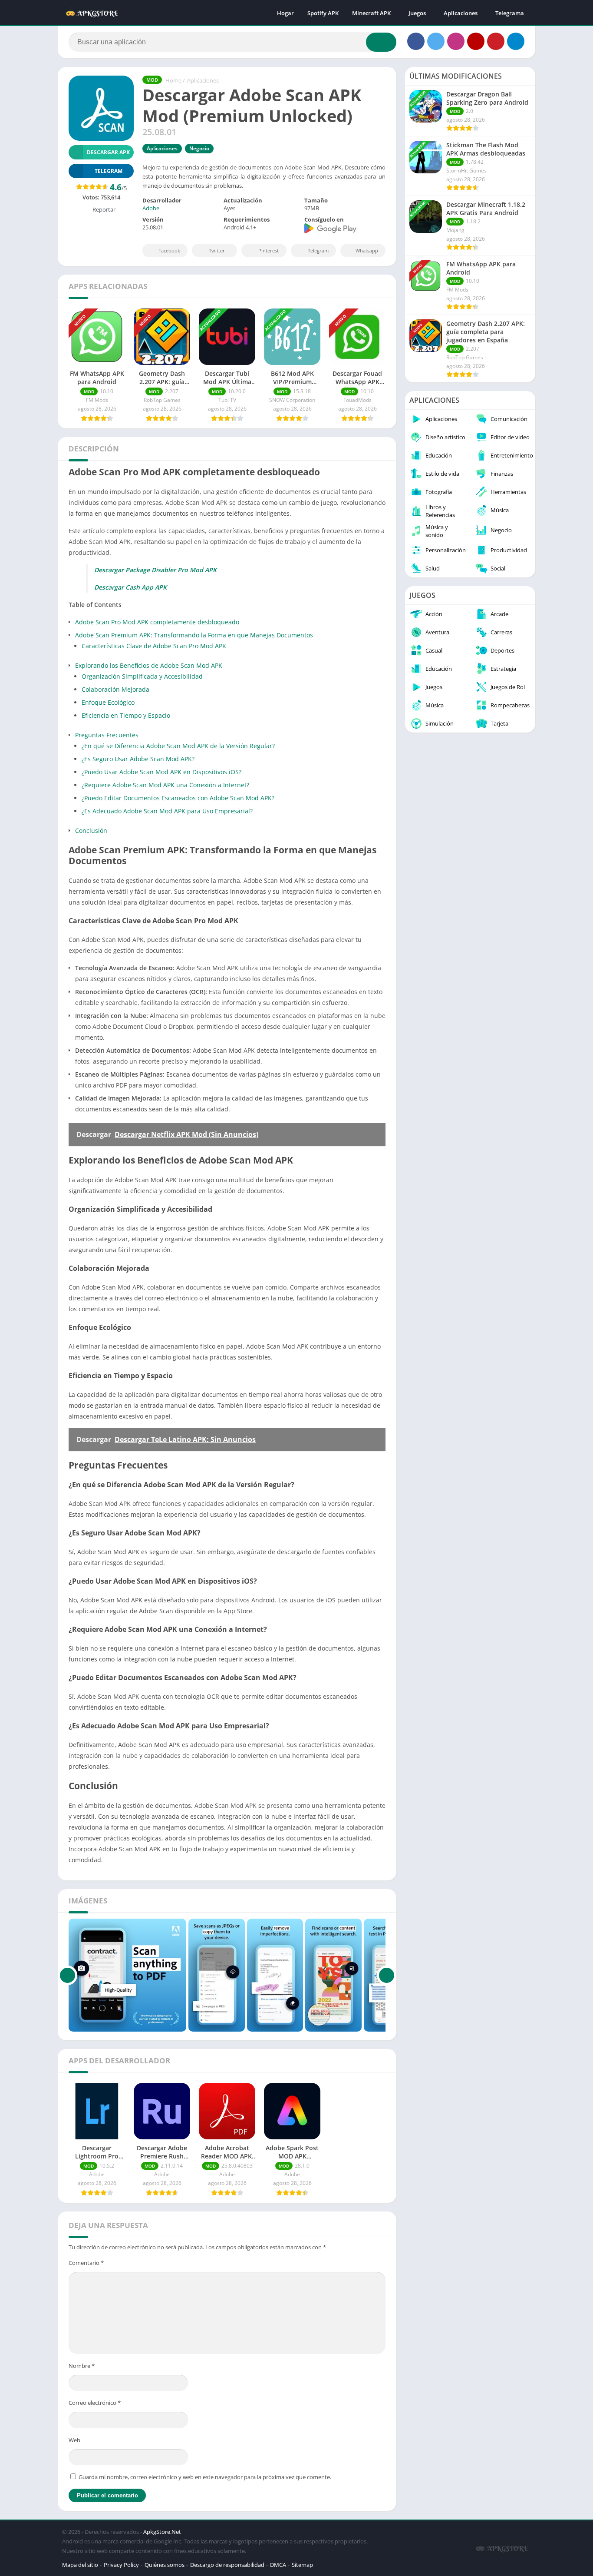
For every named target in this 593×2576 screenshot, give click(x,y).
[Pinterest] (496, 41)
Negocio (199, 148)
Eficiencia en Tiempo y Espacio (126, 715)
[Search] (381, 42)
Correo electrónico (95, 2403)
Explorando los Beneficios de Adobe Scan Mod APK (149, 665)
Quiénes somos (165, 2565)
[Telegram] (516, 41)
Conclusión (91, 830)
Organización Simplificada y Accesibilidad (142, 676)
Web (74, 2440)
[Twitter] (436, 41)
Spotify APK (323, 13)
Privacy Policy (121, 2565)
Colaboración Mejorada (115, 689)
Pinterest (268, 250)
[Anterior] (68, 1975)
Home (173, 80)
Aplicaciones (461, 13)
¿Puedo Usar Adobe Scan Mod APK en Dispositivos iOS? (161, 772)
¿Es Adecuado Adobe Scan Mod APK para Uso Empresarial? (167, 811)
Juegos (417, 13)
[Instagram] (456, 41)
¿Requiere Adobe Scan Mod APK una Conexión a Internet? (165, 785)
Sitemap (302, 2565)
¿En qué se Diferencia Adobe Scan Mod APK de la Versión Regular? (178, 746)
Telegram (318, 250)
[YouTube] (476, 41)
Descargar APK (108, 152)
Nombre (82, 2366)
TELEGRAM (109, 171)
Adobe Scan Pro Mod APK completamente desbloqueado (157, 622)
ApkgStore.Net (162, 2532)
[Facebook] (416, 41)
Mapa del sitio (80, 2565)
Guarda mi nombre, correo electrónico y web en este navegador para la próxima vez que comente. (205, 2477)
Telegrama (510, 13)
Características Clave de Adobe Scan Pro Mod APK (154, 646)
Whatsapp (367, 250)
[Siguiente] (387, 1975)
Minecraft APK (371, 13)
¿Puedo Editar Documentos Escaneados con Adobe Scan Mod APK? (178, 798)
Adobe (151, 208)
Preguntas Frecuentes (107, 735)
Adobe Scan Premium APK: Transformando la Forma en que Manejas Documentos (194, 635)
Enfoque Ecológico (108, 702)
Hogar (285, 13)
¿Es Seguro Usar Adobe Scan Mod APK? (138, 759)
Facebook (169, 250)
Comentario (86, 2263)
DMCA (278, 2565)
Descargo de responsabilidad (227, 2565)
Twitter (217, 250)
